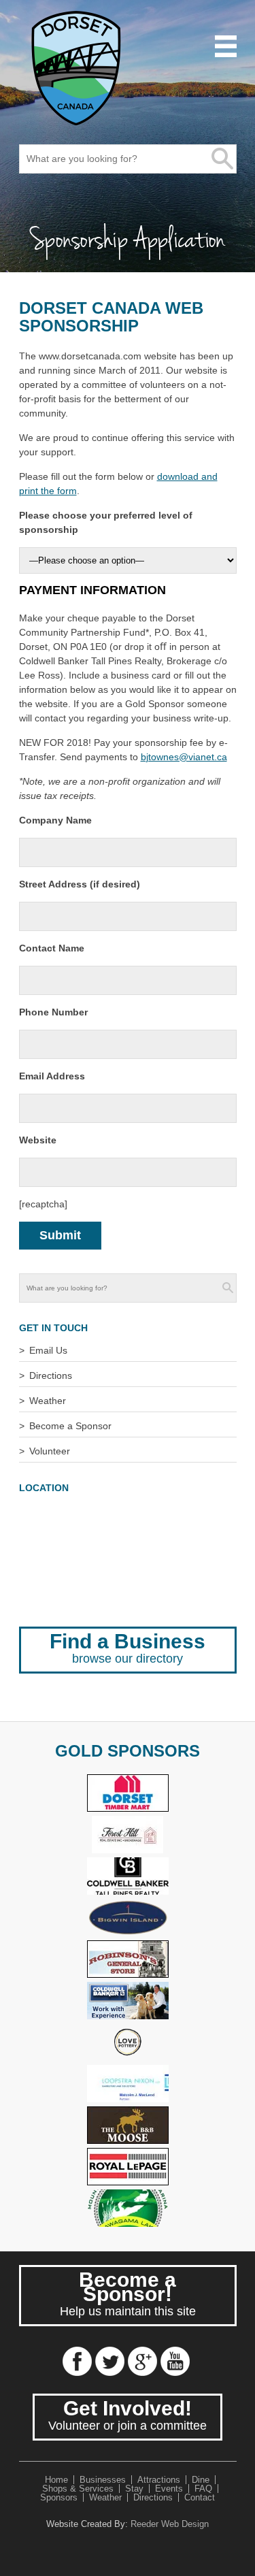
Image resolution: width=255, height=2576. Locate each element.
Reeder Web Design (170, 2524)
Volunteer (50, 1451)
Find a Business (128, 1648)
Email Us (48, 1350)
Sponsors (59, 2497)
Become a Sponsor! (128, 2293)
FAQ (203, 2489)
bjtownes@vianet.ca (184, 757)
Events (169, 2489)
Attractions (159, 2480)
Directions (51, 1375)
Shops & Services (78, 2489)
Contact (200, 2497)
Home (56, 2480)
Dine (201, 2480)
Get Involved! (128, 2415)
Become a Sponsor (70, 1426)
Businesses (103, 2480)
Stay (134, 2489)
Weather (48, 1401)
